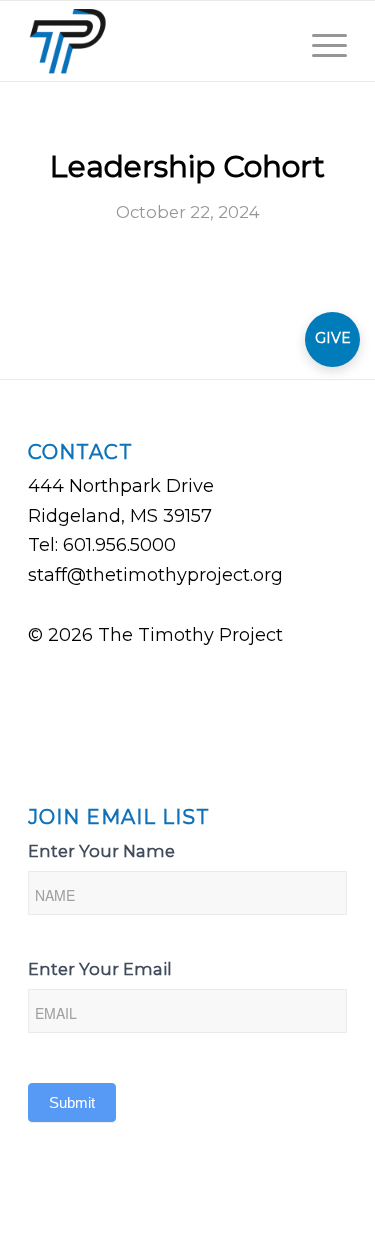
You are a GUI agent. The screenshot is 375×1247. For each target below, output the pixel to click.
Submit (72, 1102)
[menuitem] (272, 41)
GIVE (333, 338)
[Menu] (319, 41)
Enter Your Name (101, 851)
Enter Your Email (100, 969)
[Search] (272, 41)
